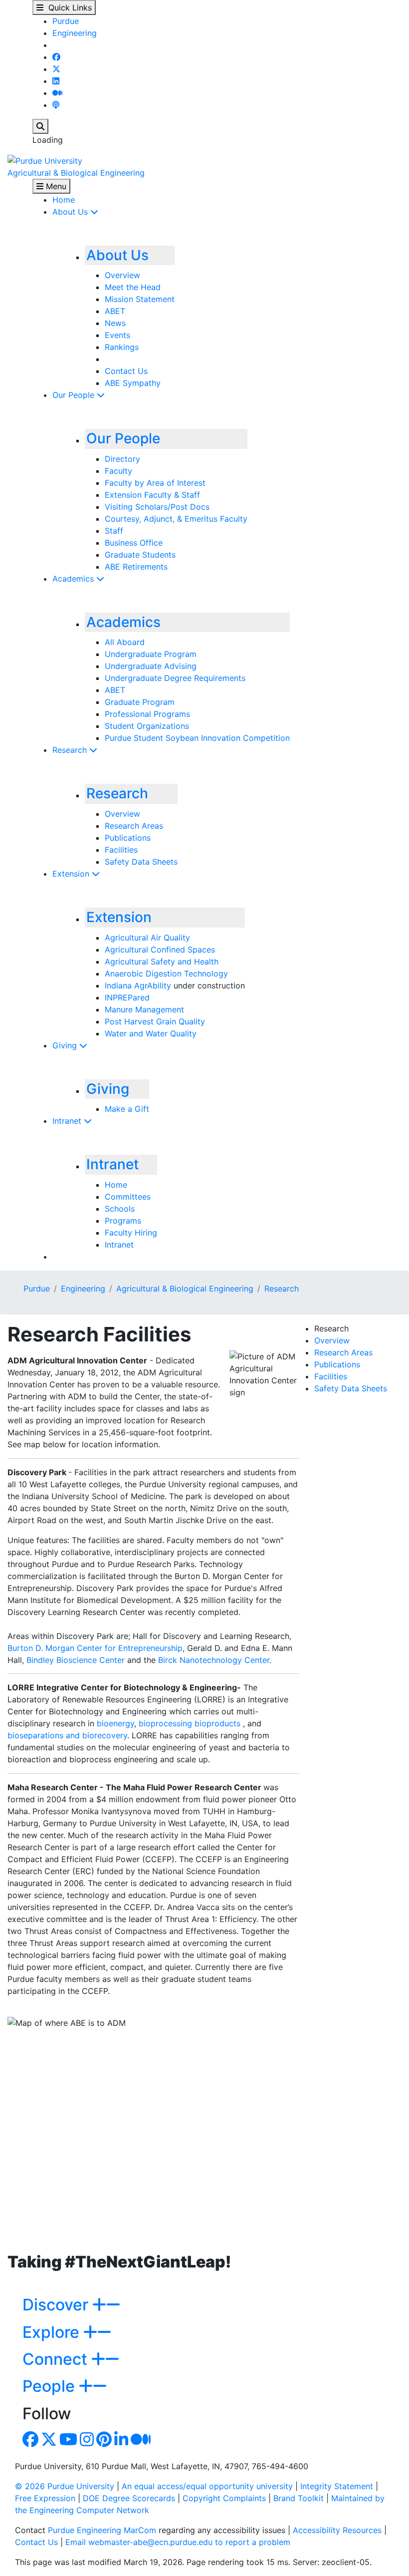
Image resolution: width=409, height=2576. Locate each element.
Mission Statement (140, 299)
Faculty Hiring (131, 1233)
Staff (114, 531)
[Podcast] (56, 105)
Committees (128, 1197)
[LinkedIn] (56, 81)
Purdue (66, 21)
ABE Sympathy (133, 383)
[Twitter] (56, 69)
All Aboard (125, 642)
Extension (72, 874)
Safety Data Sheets (141, 862)
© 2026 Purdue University (65, 2486)
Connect (57, 2359)
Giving (66, 1045)
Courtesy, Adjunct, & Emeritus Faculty (176, 519)
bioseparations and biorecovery (67, 1735)
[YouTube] (68, 2442)
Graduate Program (140, 702)
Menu (55, 186)
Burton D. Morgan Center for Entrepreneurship (95, 1648)
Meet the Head (133, 287)
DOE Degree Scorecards (129, 2498)
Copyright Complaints (224, 2498)
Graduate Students (140, 555)
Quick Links (68, 7)
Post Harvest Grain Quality (155, 1021)
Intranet (68, 1121)
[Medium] (57, 93)
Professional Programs (147, 714)
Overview (122, 275)
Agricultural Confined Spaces (160, 950)
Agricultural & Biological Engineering (76, 173)
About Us (71, 212)
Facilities (121, 850)
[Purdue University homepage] (45, 160)
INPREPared (127, 997)
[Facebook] (56, 57)
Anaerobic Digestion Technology (166, 973)
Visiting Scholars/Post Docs (157, 507)
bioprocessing (165, 1723)
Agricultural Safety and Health (162, 962)
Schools (120, 1209)
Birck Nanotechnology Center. (215, 1660)
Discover (57, 2305)
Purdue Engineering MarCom (102, 2530)
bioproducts (217, 1723)
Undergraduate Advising (151, 666)
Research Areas (134, 826)
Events (117, 335)
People (51, 2386)
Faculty (118, 471)
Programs (123, 1221)
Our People (75, 395)
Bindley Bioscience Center (77, 1660)
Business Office (134, 543)
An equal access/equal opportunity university (207, 2486)
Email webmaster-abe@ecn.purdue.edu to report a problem (178, 2542)
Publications (128, 838)
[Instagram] (87, 2442)
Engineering (75, 33)
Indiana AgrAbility (138, 985)
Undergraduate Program (151, 654)
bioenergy (115, 1723)
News (115, 323)
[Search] (40, 126)
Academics (74, 579)
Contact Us (126, 371)
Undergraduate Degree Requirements (175, 678)
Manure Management (144, 1009)
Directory (122, 459)
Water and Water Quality (151, 1033)
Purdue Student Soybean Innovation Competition (197, 738)
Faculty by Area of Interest (155, 483)
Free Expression (45, 2498)
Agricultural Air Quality (147, 938)
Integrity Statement (337, 2486)
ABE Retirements (136, 567)
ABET (115, 311)
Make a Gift (127, 1109)
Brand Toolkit (299, 2498)
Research (71, 750)
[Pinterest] (104, 2442)
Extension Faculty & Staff (152, 495)
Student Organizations (147, 726)
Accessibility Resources (337, 2530)
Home (64, 200)
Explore (53, 2332)
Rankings (122, 347)
